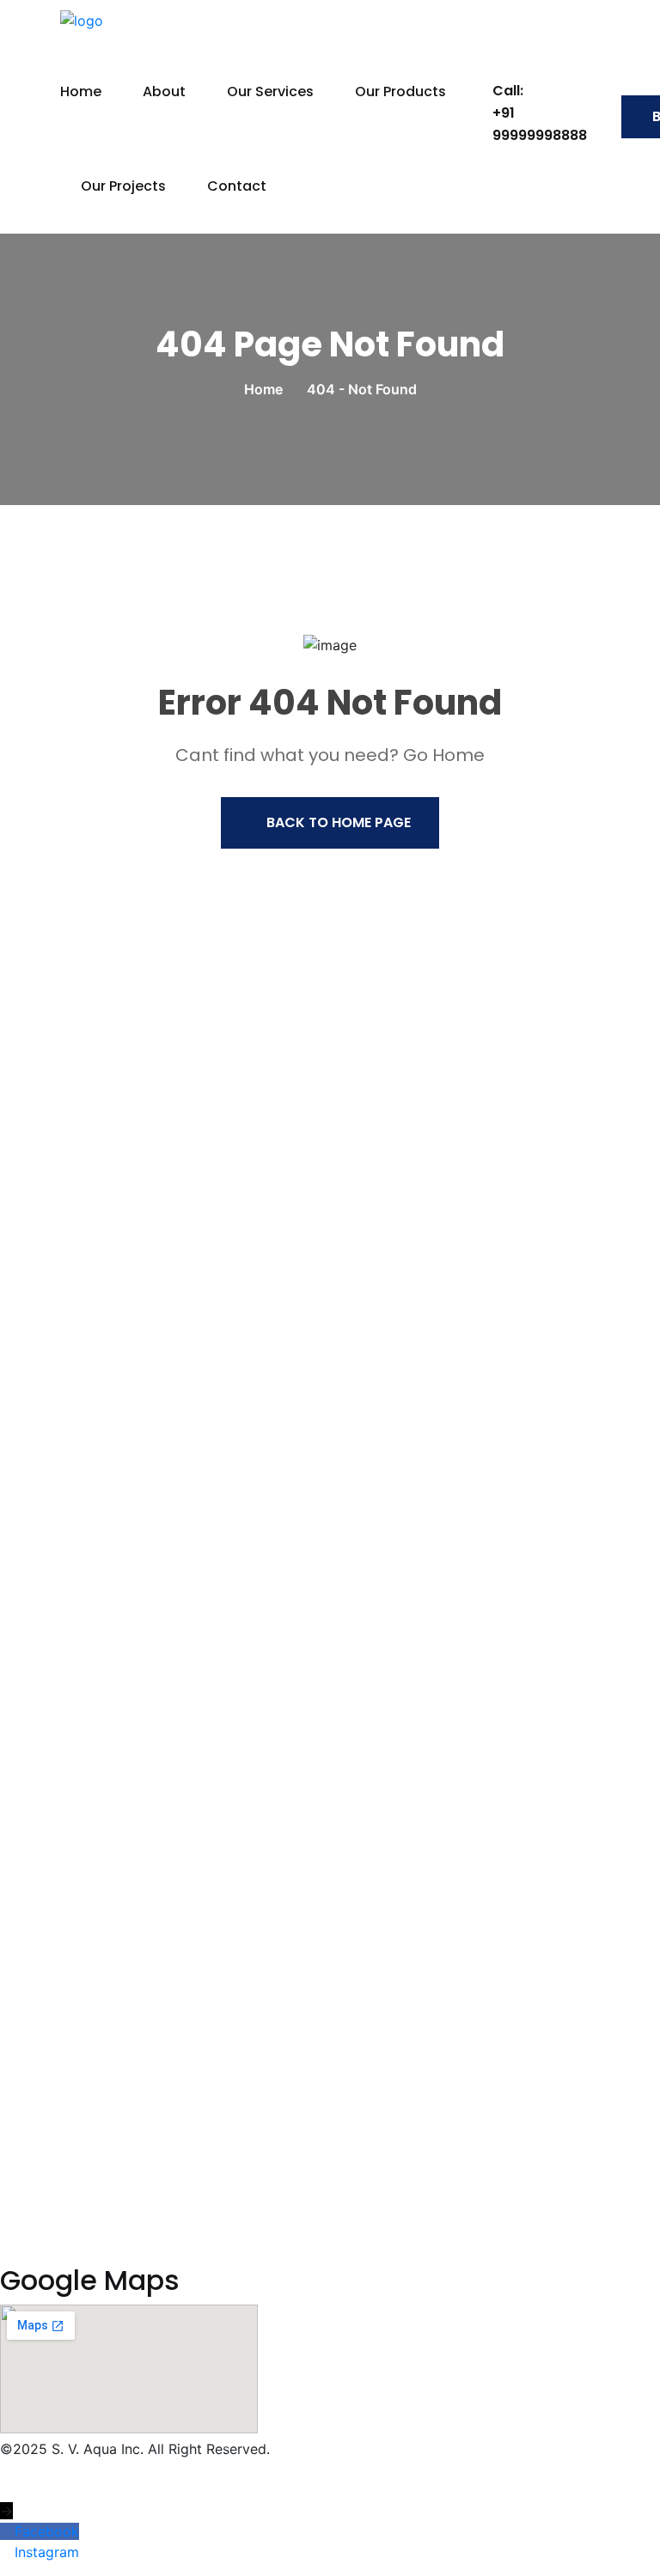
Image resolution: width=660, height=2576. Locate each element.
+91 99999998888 (540, 124)
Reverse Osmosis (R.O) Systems (116, 2072)
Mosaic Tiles (53, 2146)
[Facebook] (7, 2531)
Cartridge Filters (66, 1726)
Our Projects (123, 186)
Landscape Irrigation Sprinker (109, 1653)
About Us (43, 1233)
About (164, 91)
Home (81, 91)
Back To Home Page (339, 822)
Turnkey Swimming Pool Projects (120, 2035)
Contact (237, 186)
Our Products (400, 91)
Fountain (40, 1616)
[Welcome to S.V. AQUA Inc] (199, 19)
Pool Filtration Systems (88, 1690)
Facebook (47, 2531)
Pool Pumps (52, 1763)
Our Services (270, 91)
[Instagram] (7, 2552)
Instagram (47, 2552)
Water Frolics (55, 2183)
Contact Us (50, 1344)
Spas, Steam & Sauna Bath (98, 2109)
